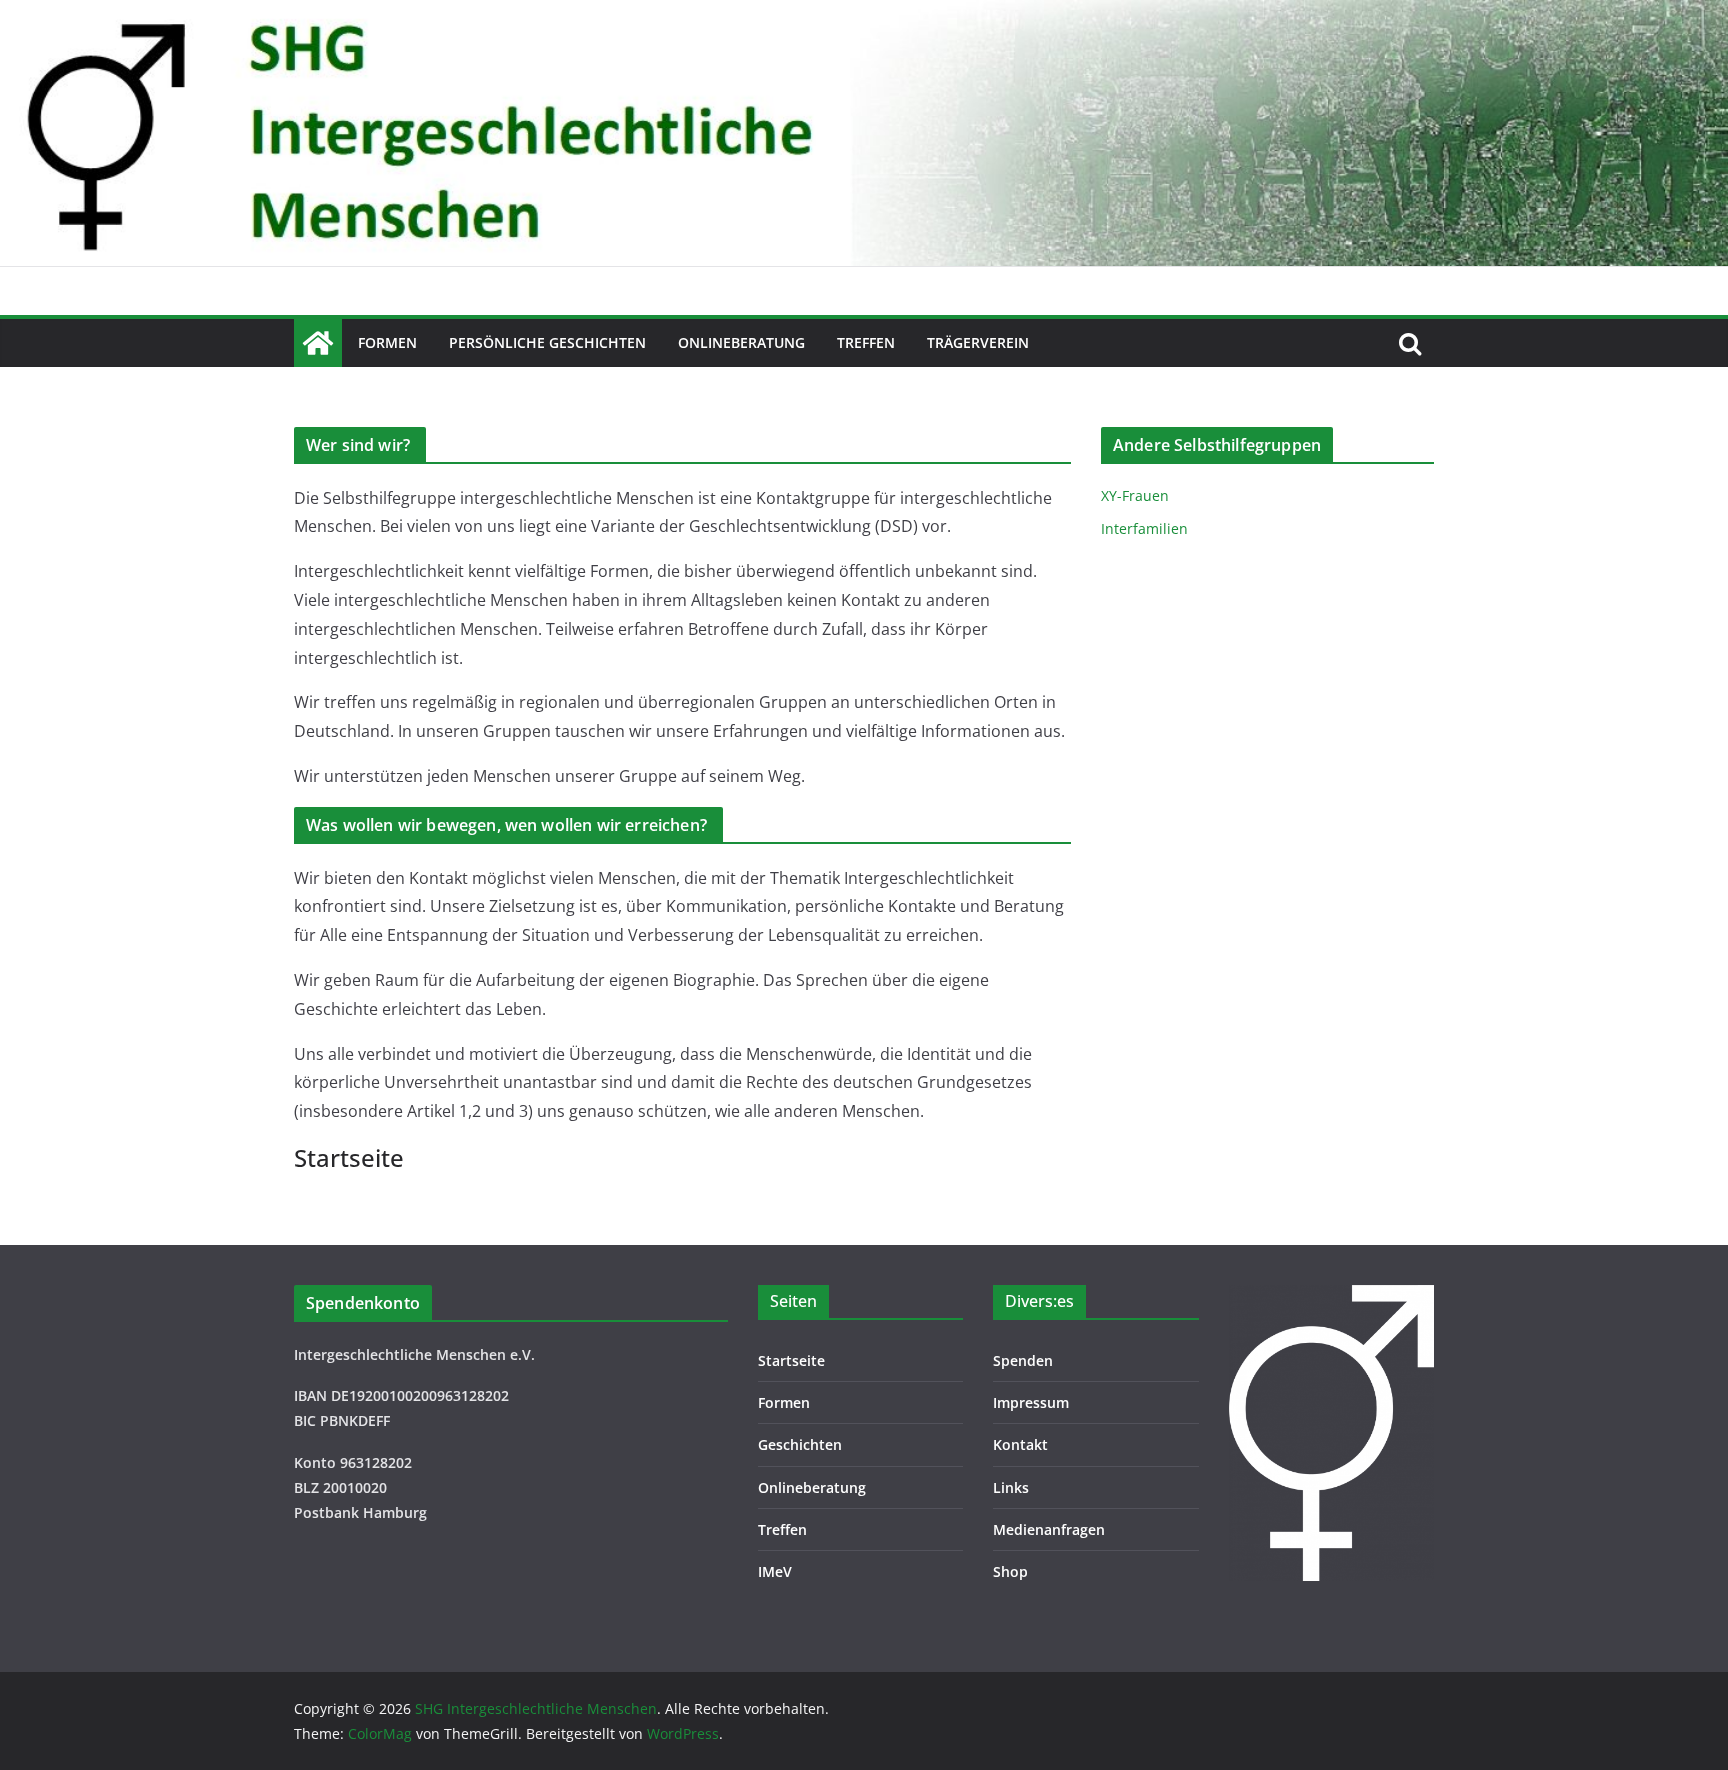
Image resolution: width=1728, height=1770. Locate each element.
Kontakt (1020, 1444)
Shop (1010, 1571)
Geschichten (800, 1444)
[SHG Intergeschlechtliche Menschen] (864, 14)
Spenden (1023, 1360)
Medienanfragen (1049, 1529)
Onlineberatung (741, 342)
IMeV (775, 1571)
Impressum (1031, 1402)
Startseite (791, 1360)
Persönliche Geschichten (547, 342)
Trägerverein (978, 342)
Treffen (866, 342)
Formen (387, 342)
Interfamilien (1144, 528)
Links (1011, 1487)
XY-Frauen (1135, 495)
